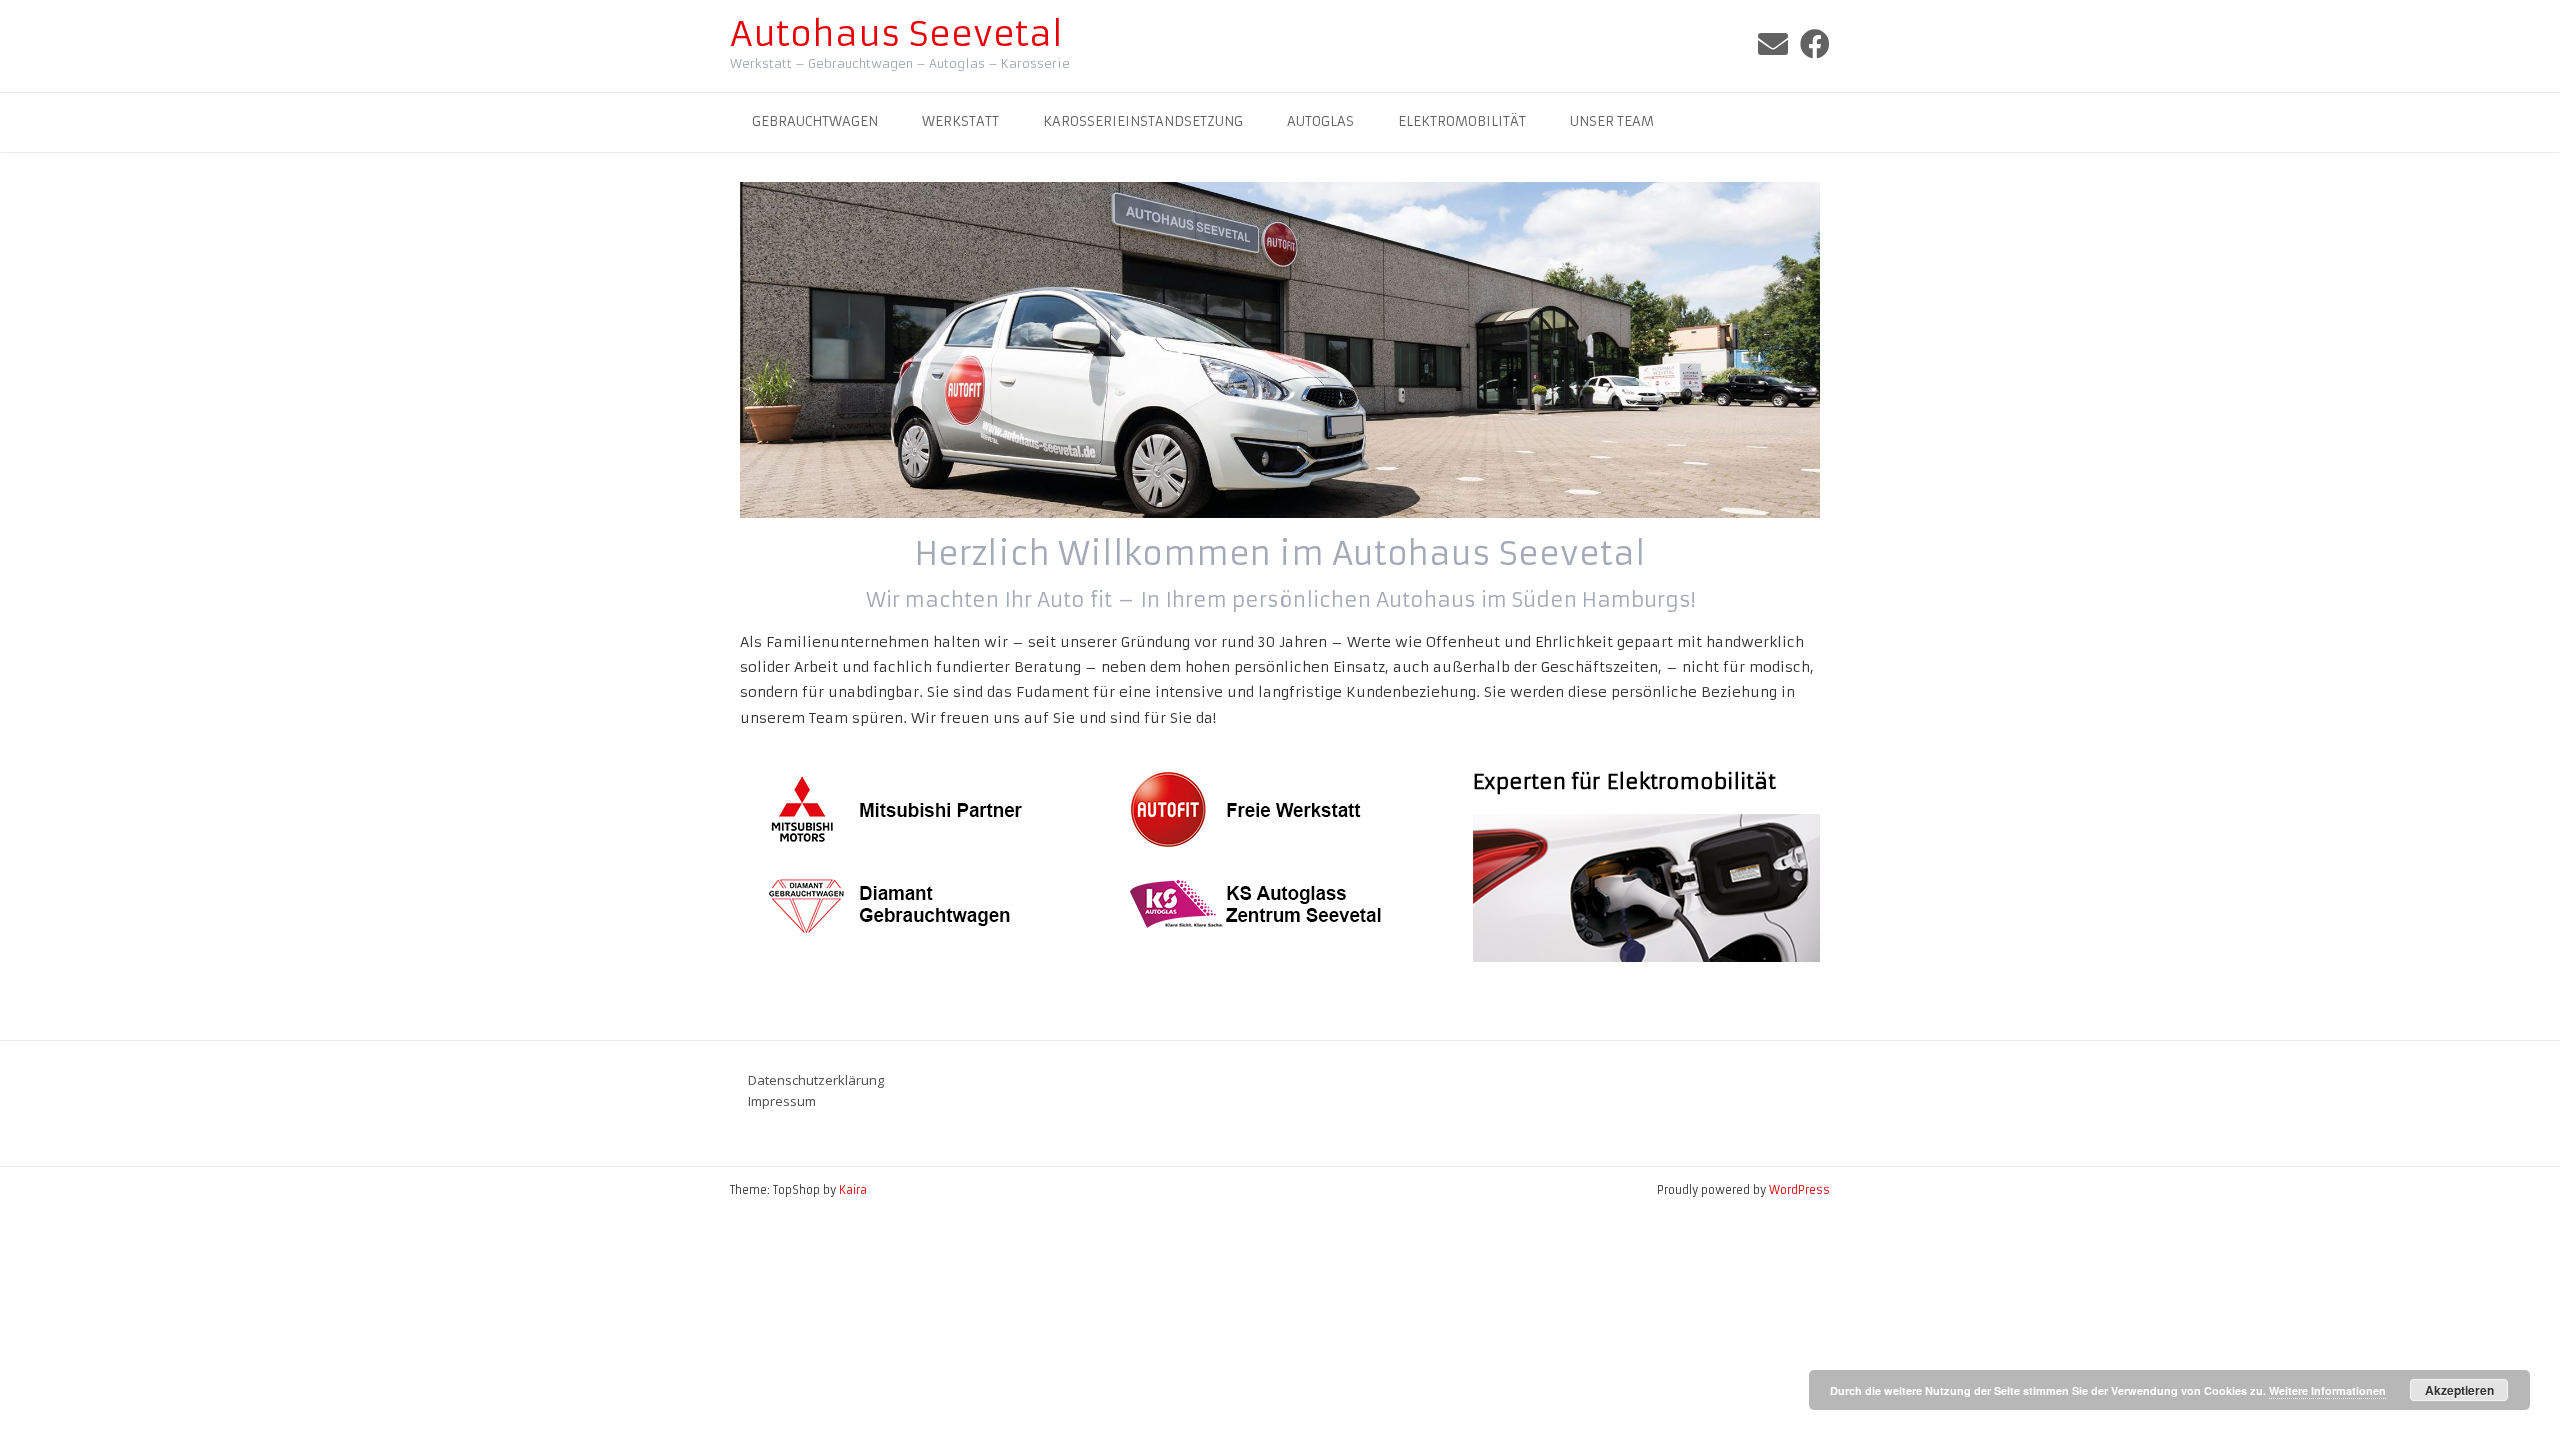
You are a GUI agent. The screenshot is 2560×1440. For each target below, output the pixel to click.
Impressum (782, 1101)
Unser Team (1612, 121)
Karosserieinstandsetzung (1143, 121)
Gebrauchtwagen (815, 121)
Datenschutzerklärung (816, 1080)
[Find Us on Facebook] (1815, 44)
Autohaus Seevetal (896, 34)
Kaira (853, 1190)
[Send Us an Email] (1773, 44)
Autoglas (1320, 121)
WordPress (1799, 1190)
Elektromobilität (1462, 121)
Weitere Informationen (2327, 1390)
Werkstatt (960, 121)
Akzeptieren (2459, 1390)
